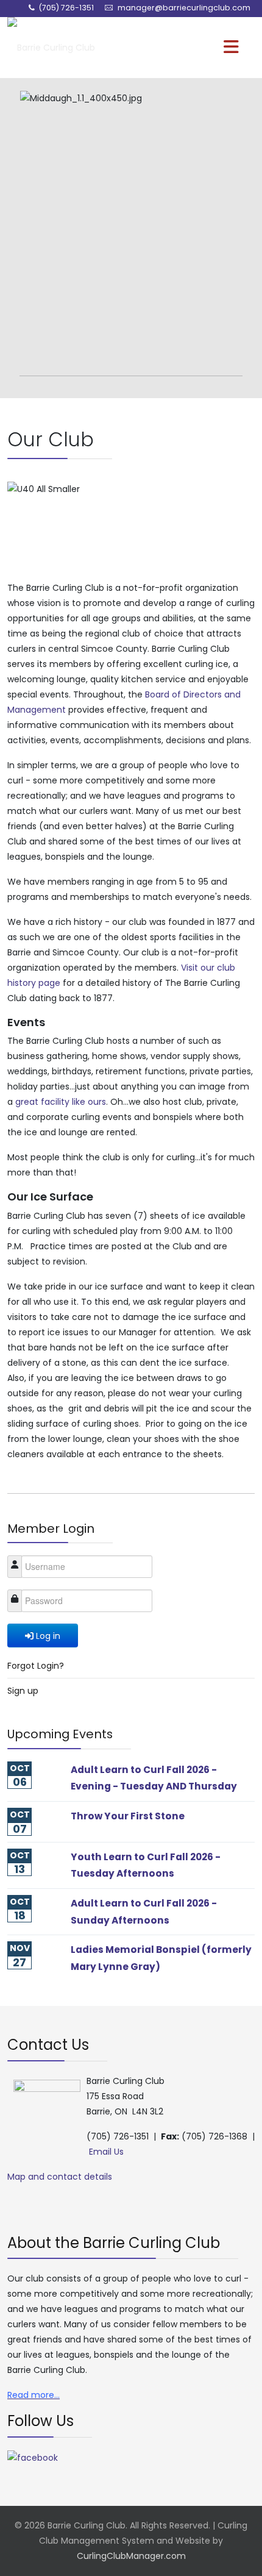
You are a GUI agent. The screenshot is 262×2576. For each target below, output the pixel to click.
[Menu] (208, 48)
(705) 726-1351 (66, 8)
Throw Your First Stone (128, 1816)
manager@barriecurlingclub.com (184, 8)
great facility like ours (61, 1102)
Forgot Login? (36, 1666)
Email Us (106, 2152)
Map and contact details (60, 2177)
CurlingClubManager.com (131, 2556)
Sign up (23, 1691)
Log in (48, 1636)
